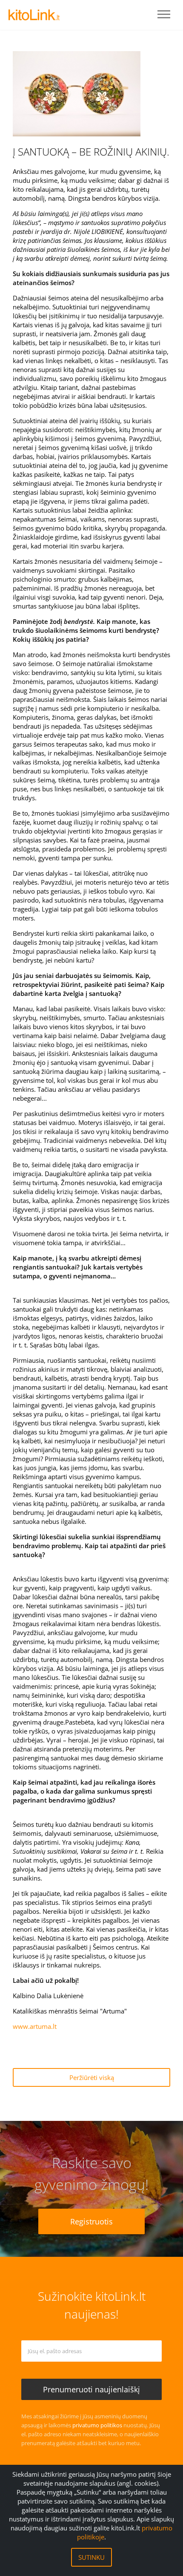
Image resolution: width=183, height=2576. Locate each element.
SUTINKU (91, 2557)
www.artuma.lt (36, 2026)
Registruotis (91, 2221)
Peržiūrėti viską (92, 2077)
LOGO (34, 15)
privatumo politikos (97, 2425)
